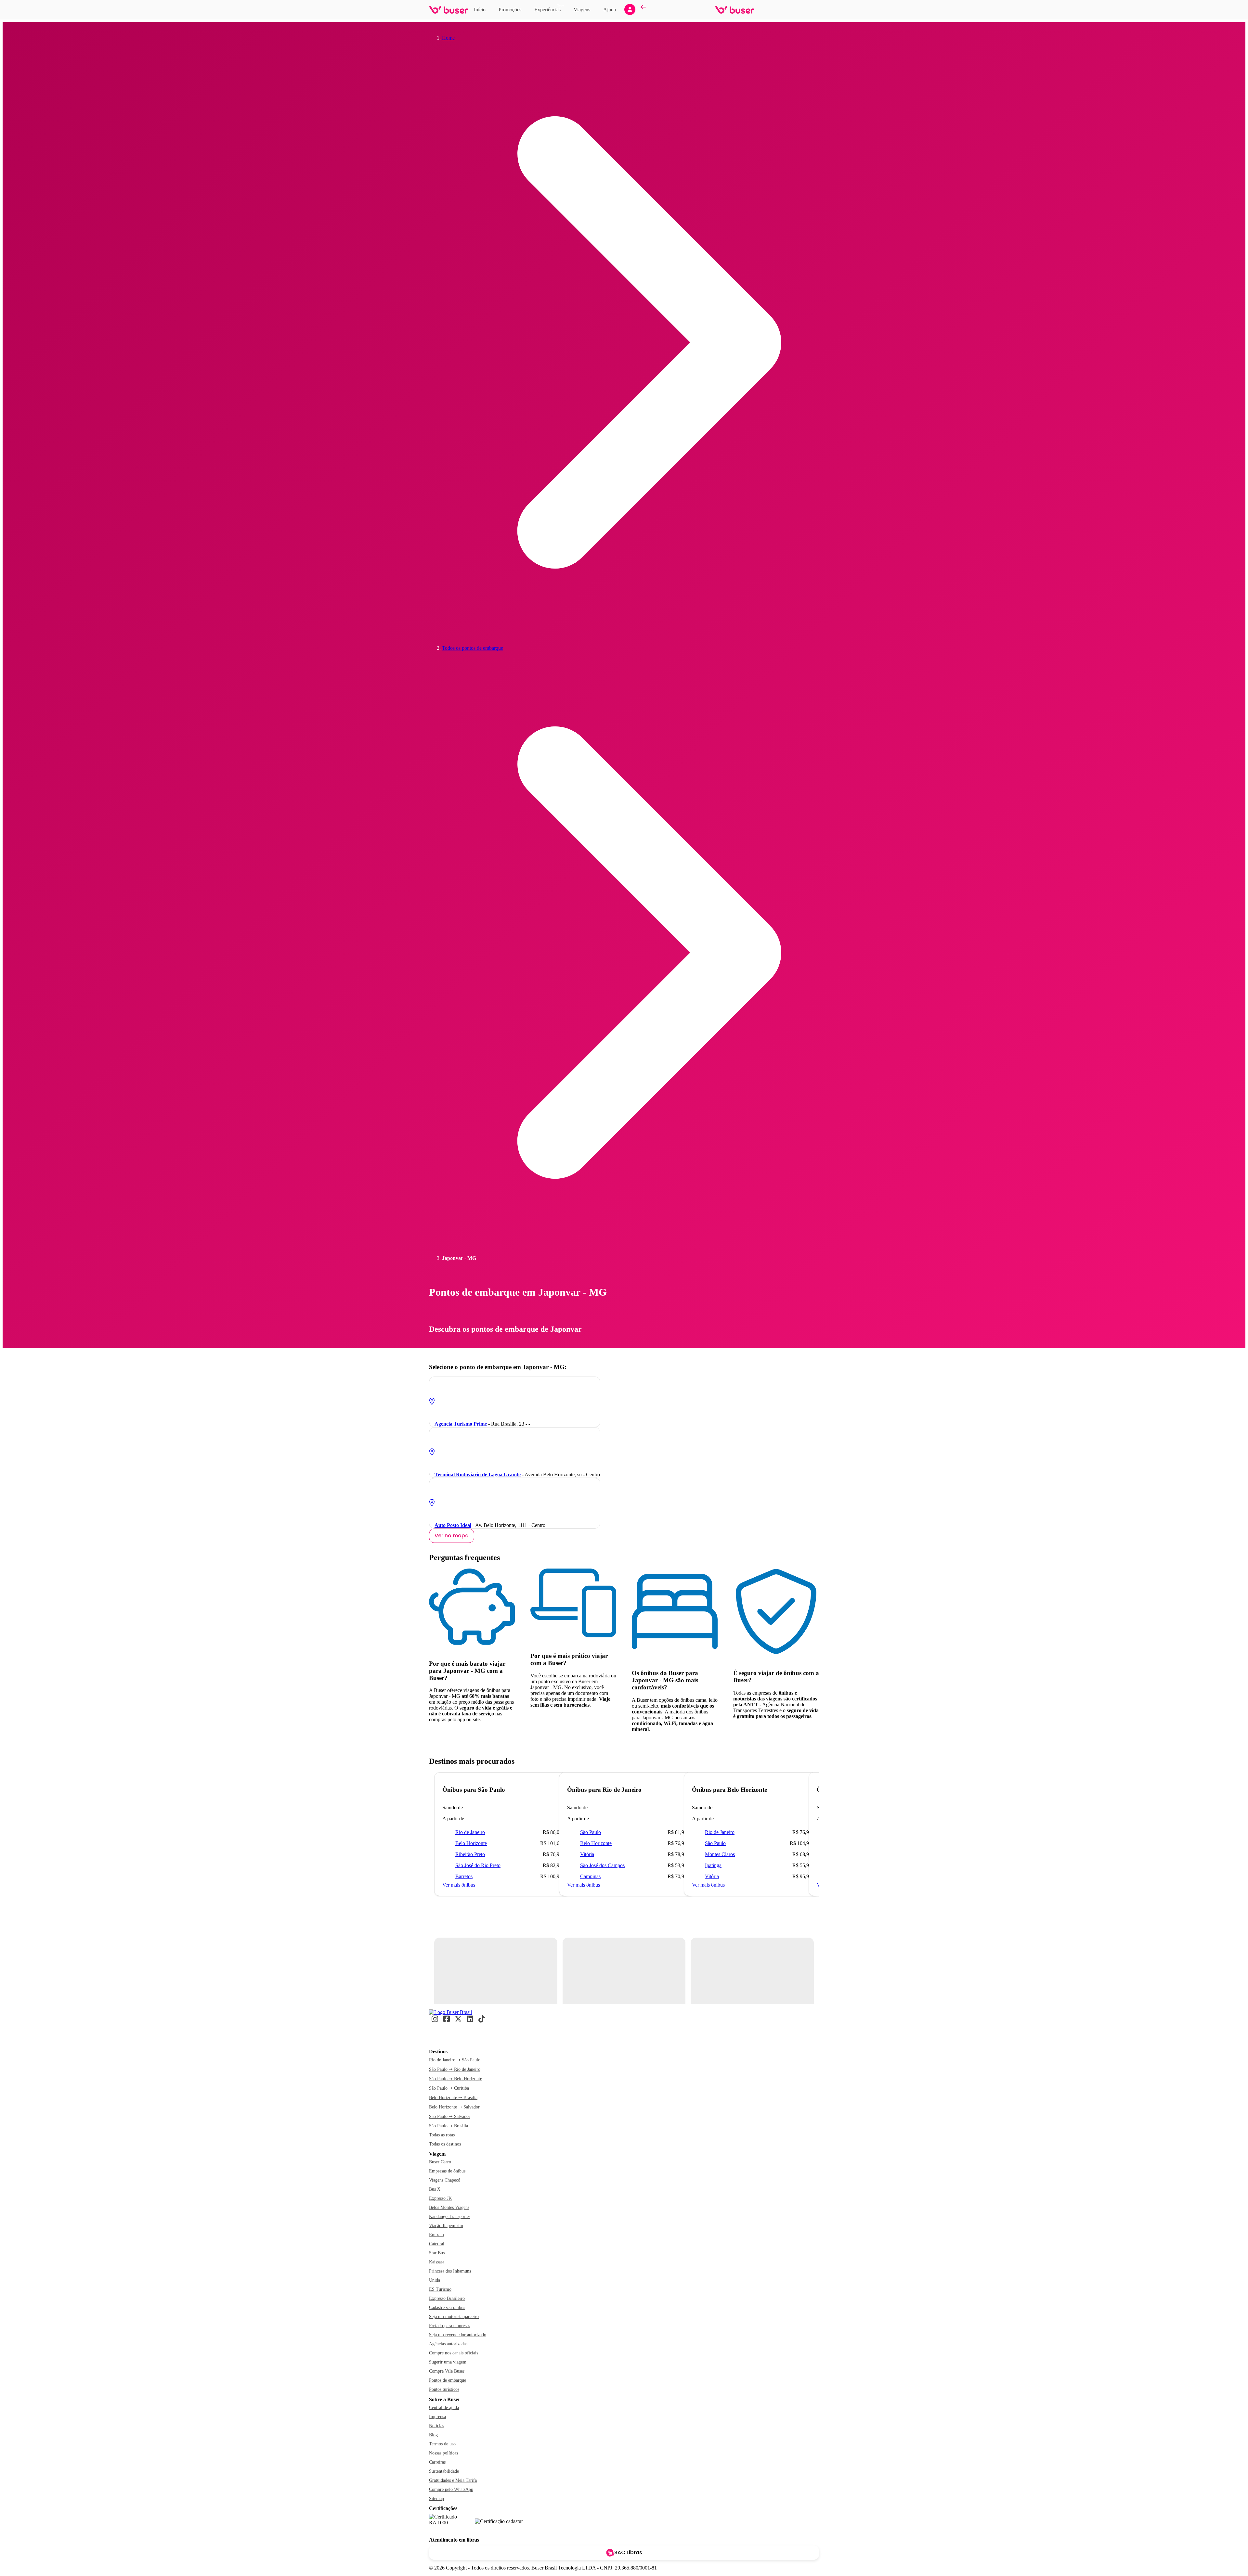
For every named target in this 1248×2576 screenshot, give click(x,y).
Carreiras (437, 2462)
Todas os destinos (445, 2144)
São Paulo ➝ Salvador (450, 2116)
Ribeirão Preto (470, 1854)
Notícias (436, 2426)
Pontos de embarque (448, 2380)
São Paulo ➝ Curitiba (449, 2088)
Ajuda (610, 10)
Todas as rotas (442, 2135)
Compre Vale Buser (447, 2371)
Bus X (435, 2189)
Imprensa (437, 2417)
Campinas (590, 1876)
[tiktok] (482, 2021)
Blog (433, 2435)
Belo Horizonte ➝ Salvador (454, 2107)
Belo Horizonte (471, 1843)
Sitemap (436, 2499)
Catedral (437, 2244)
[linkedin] (470, 2021)
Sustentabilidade (444, 2471)
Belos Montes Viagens (449, 2207)
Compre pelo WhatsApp (451, 2489)
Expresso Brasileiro (447, 2298)
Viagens (582, 10)
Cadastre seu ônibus (447, 2307)
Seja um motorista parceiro (454, 2317)
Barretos (464, 1876)
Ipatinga (713, 1865)
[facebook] (447, 2021)
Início (480, 10)
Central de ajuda (444, 2408)
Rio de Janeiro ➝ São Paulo (455, 2060)
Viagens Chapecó (445, 2180)
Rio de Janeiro (470, 1832)
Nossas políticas (443, 2453)
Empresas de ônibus (447, 2171)
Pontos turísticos (444, 2389)
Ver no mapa (452, 1536)
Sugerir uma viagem (448, 2362)
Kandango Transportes (450, 2217)
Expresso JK (440, 2198)
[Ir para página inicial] (449, 10)
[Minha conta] (630, 9)
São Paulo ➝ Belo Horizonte (455, 2079)
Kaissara (437, 2262)
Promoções (510, 10)
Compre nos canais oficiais (454, 2353)
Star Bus (437, 2253)
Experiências (549, 9)
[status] (496, 1971)
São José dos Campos (602, 1865)
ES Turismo (440, 2289)
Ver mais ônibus (459, 1885)
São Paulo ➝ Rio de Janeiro (455, 2069)
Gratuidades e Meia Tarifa (453, 2480)
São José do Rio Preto (478, 1865)
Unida (435, 2280)
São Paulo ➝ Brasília (448, 2126)
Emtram (436, 2235)
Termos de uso (442, 2444)
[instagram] (435, 2021)
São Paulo (591, 1832)
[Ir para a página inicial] (450, 2012)
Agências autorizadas (448, 2344)
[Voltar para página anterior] (643, 10)
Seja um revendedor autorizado (458, 2335)
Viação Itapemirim (446, 2226)
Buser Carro (440, 2162)
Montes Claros (720, 1854)
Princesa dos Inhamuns (450, 2271)
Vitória (587, 1854)
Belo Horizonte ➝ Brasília (453, 2098)
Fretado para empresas (449, 2326)
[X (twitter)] (458, 2021)
